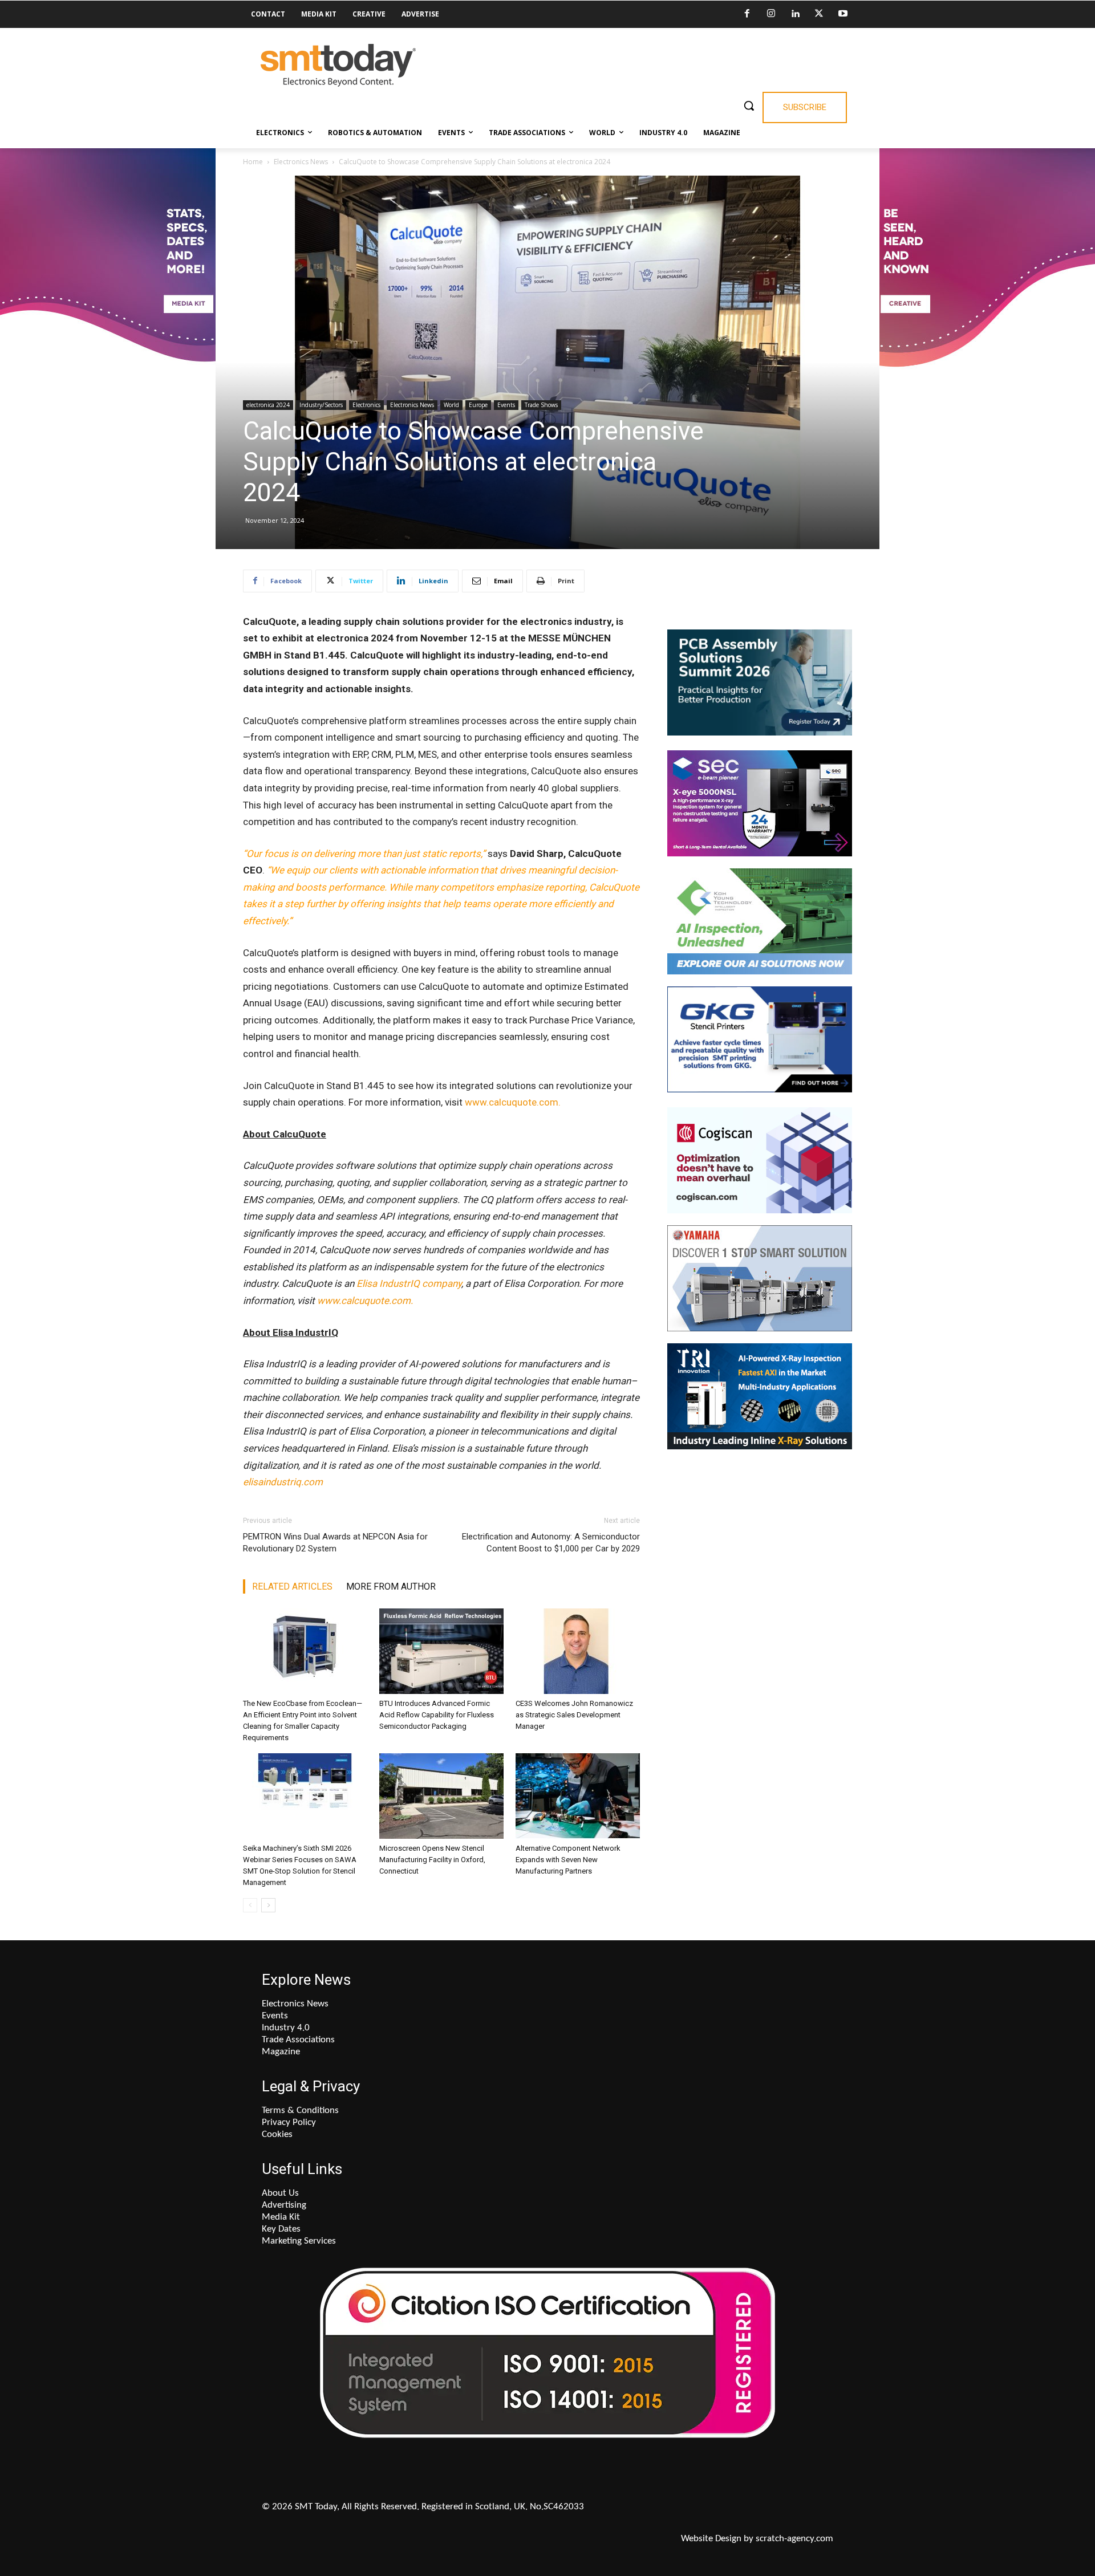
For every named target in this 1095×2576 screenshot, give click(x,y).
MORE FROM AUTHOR (391, 1586)
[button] (749, 105)
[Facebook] (747, 14)
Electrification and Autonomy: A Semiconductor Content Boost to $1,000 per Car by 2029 (551, 1543)
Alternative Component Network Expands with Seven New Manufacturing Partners (568, 1860)
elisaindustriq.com (283, 1482)
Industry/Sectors (321, 405)
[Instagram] (771, 14)
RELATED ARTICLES (292, 1586)
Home (253, 162)
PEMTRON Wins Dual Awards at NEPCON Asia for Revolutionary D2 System (335, 1543)
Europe (478, 405)
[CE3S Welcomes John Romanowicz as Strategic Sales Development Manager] (578, 1651)
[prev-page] (250, 1905)
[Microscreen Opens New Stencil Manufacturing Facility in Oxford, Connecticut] (441, 1796)
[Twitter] (819, 14)
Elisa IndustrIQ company (409, 1283)
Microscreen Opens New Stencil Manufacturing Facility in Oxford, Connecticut (432, 1860)
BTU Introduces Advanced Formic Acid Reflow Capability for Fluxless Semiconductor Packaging (437, 1715)
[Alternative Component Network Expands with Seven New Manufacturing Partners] (578, 1796)
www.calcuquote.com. (513, 1102)
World (451, 405)
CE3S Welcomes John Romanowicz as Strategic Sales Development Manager (574, 1715)
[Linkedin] (795, 14)
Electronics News (301, 162)
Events (506, 405)
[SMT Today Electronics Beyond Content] (338, 65)
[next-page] (268, 1905)
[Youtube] (843, 14)
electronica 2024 (268, 405)
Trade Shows (541, 405)
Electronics (366, 405)
